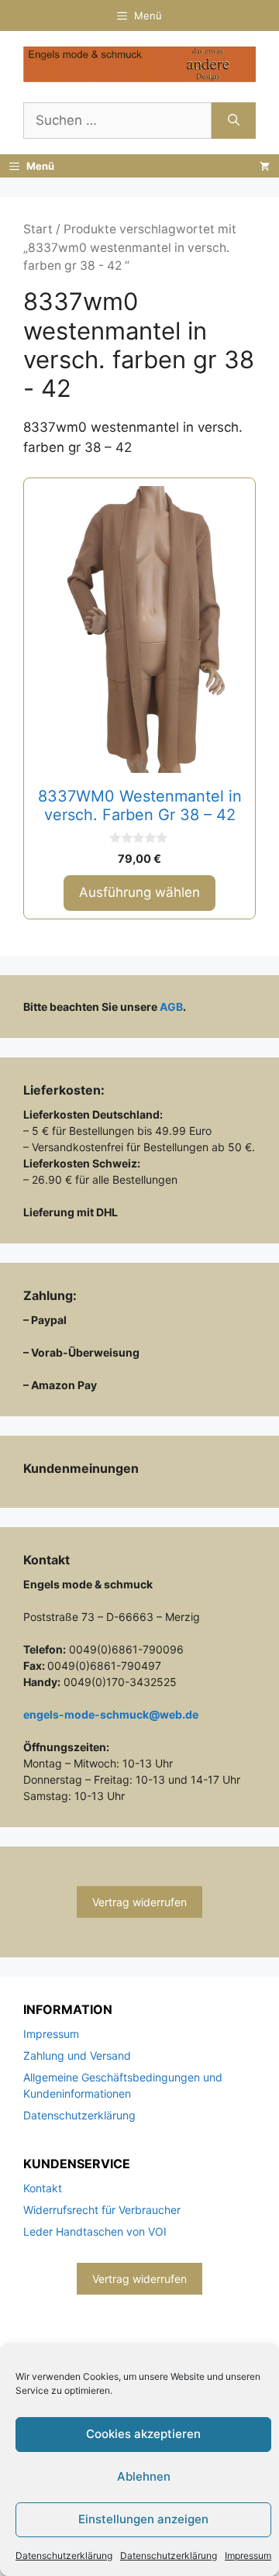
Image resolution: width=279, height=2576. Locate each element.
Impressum (248, 2555)
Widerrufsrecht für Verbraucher (102, 2210)
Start (38, 229)
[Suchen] (234, 121)
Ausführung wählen (139, 892)
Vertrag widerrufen (139, 1902)
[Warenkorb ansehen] (265, 166)
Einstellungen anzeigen (143, 2519)
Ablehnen (144, 2476)
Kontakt (43, 2188)
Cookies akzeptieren (143, 2434)
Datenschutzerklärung (64, 2555)
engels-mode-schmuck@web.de (111, 1714)
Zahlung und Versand (77, 2055)
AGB (171, 1007)
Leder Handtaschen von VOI (95, 2231)
